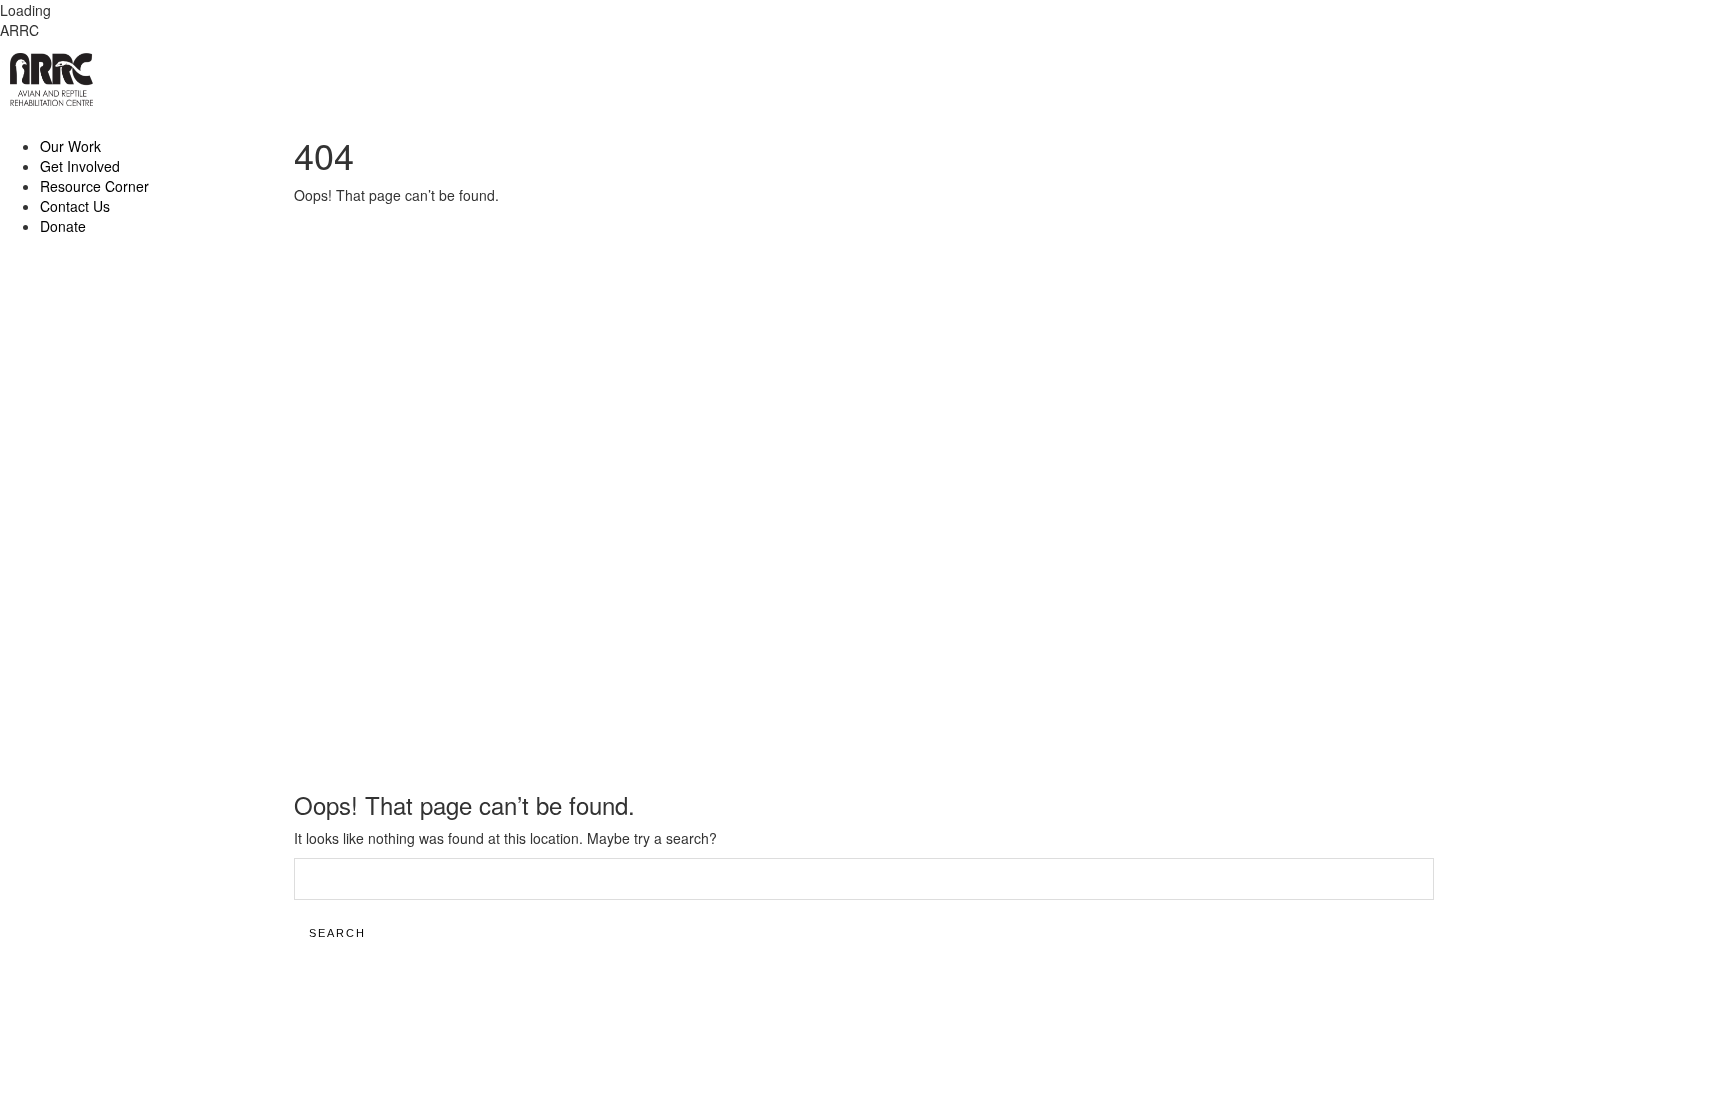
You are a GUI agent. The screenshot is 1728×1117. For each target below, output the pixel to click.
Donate (63, 226)
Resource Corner (94, 186)
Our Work (70, 146)
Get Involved (80, 166)
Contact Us (75, 206)
